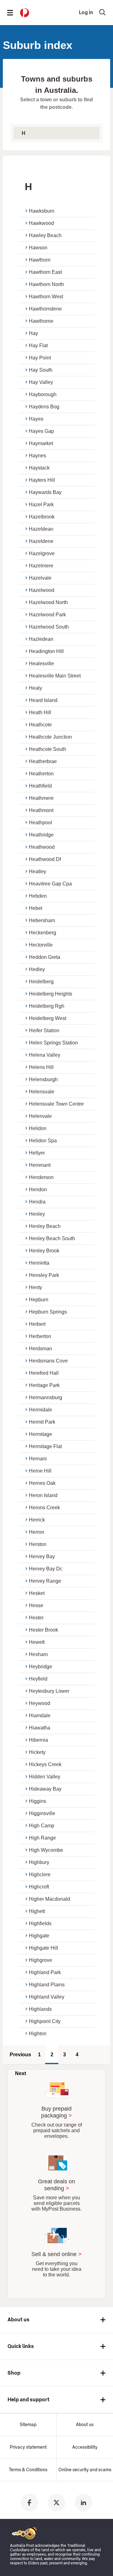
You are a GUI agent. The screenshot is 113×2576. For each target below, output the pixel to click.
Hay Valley (41, 382)
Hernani (38, 1459)
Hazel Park (41, 505)
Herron (37, 1532)
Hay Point (40, 358)
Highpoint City (45, 2021)
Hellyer (37, 1153)
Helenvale (40, 1116)
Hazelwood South (49, 627)
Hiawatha (40, 1728)
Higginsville (42, 1813)
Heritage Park (44, 1385)
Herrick (37, 1520)
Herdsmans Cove (48, 1361)
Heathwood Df (45, 859)
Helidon (38, 1128)
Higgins (38, 1801)
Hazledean (41, 639)
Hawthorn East (45, 272)
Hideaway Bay (45, 1789)
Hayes (36, 419)
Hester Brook (43, 1630)
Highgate (39, 1936)
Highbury (39, 1862)
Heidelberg (41, 982)
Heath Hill (40, 712)
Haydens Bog (44, 407)
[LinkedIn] (83, 2503)
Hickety (37, 1752)
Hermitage (40, 1434)
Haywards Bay (45, 492)
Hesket (37, 1593)
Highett (37, 1911)
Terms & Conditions (28, 2470)
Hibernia (38, 1740)
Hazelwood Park (47, 615)
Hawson (38, 248)
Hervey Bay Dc (46, 1569)
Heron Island (43, 1495)
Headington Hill (46, 651)
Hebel (36, 908)
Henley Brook (44, 1251)
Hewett (37, 1642)
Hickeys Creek (45, 1764)
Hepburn (39, 1300)
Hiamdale (40, 1716)
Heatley (38, 871)
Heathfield (40, 786)
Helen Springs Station (53, 1043)
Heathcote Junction (50, 737)
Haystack (39, 468)
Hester (36, 1618)
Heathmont (41, 810)
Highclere (40, 1875)
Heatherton (41, 774)
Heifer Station (44, 1030)
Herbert (37, 1324)
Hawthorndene (45, 309)
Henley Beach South (52, 1238)
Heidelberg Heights (51, 994)
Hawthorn (40, 260)
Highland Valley (47, 1997)
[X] (56, 2503)
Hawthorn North (46, 284)
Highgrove (40, 1960)
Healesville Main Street (55, 676)
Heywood (40, 1703)
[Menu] (10, 13)
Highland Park (45, 1972)
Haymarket (41, 443)
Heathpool (40, 823)
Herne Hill (40, 1471)
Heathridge (41, 835)
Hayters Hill (42, 480)
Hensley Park (44, 1275)
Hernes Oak (42, 1483)
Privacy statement (28, 2447)
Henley (37, 1214)
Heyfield (38, 1679)
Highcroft (39, 1887)
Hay (33, 333)
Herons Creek (44, 1508)
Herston (38, 1544)
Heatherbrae (43, 761)
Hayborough (43, 394)
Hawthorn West (46, 297)
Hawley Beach (45, 235)
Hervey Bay (42, 1556)
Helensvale (42, 1092)
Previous (20, 2055)
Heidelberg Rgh (47, 1006)
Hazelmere (41, 566)
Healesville (41, 664)
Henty (35, 1287)
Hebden (38, 896)
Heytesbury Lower (49, 1691)
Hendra (37, 1202)
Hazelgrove (42, 553)
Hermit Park (42, 1422)
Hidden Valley (45, 1777)
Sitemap (28, 2425)
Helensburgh (43, 1079)
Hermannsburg (46, 1397)
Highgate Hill (43, 1948)
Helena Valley (45, 1055)
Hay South (41, 370)
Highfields (40, 1923)
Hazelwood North (48, 602)
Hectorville (41, 945)
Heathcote (40, 725)
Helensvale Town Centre (56, 1104)
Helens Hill (41, 1067)
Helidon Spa (43, 1141)
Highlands (40, 2009)
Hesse (36, 1605)
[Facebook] (30, 2503)
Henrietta (39, 1263)
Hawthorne (41, 321)
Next (21, 2073)
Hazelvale (40, 578)
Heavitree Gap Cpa (50, 884)
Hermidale (40, 1410)
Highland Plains (47, 1985)
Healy (35, 688)
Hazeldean (41, 529)
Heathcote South (48, 749)
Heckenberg (43, 933)
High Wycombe (46, 1850)
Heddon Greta (45, 957)
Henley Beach (45, 1226)
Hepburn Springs (48, 1312)
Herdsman (40, 1349)
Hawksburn (42, 211)
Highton (38, 2034)
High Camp (42, 1826)
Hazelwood (42, 590)
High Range (42, 1838)
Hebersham (42, 920)
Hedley (37, 969)
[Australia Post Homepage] (25, 13)
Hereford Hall (44, 1373)
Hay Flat (38, 345)
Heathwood (42, 847)
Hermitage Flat (45, 1446)
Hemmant (40, 1165)
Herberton (40, 1336)
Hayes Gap (41, 431)
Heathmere (41, 798)
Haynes (38, 456)
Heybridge (40, 1667)
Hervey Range (45, 1581)
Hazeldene (41, 541)
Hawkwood (41, 223)
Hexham (38, 1654)
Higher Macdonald (49, 1899)
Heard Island (43, 700)
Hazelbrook (42, 517)
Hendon (38, 1190)
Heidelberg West (48, 1018)
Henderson (41, 1177)
